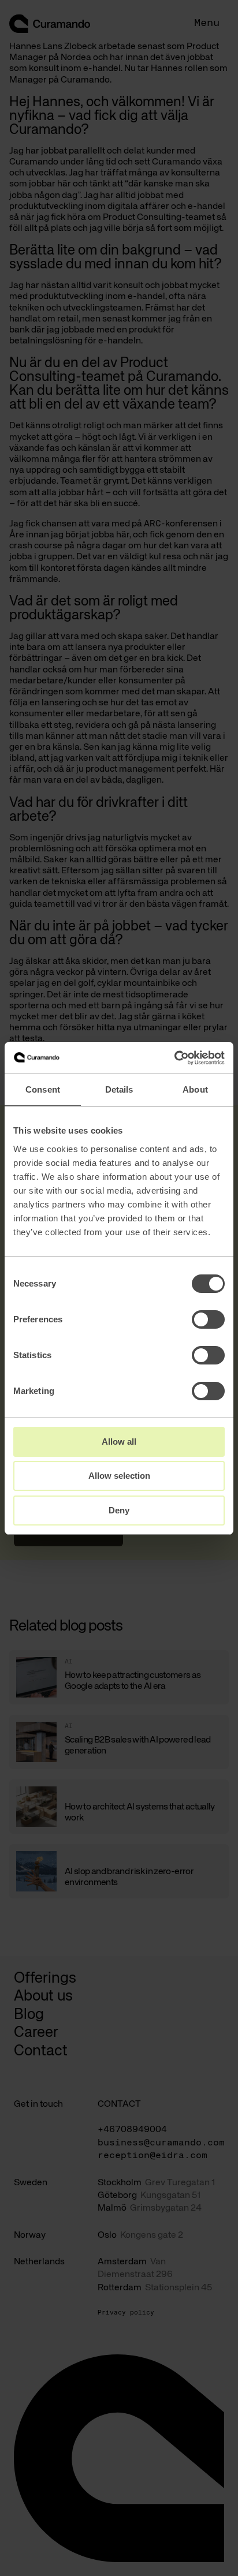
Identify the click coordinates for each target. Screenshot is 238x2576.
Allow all (119, 1442)
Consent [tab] (43, 1089)
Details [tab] (119, 1089)
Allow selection (119, 1476)
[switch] (208, 1319)
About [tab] (195, 1089)
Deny (119, 1510)
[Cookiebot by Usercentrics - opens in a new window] (174, 1058)
